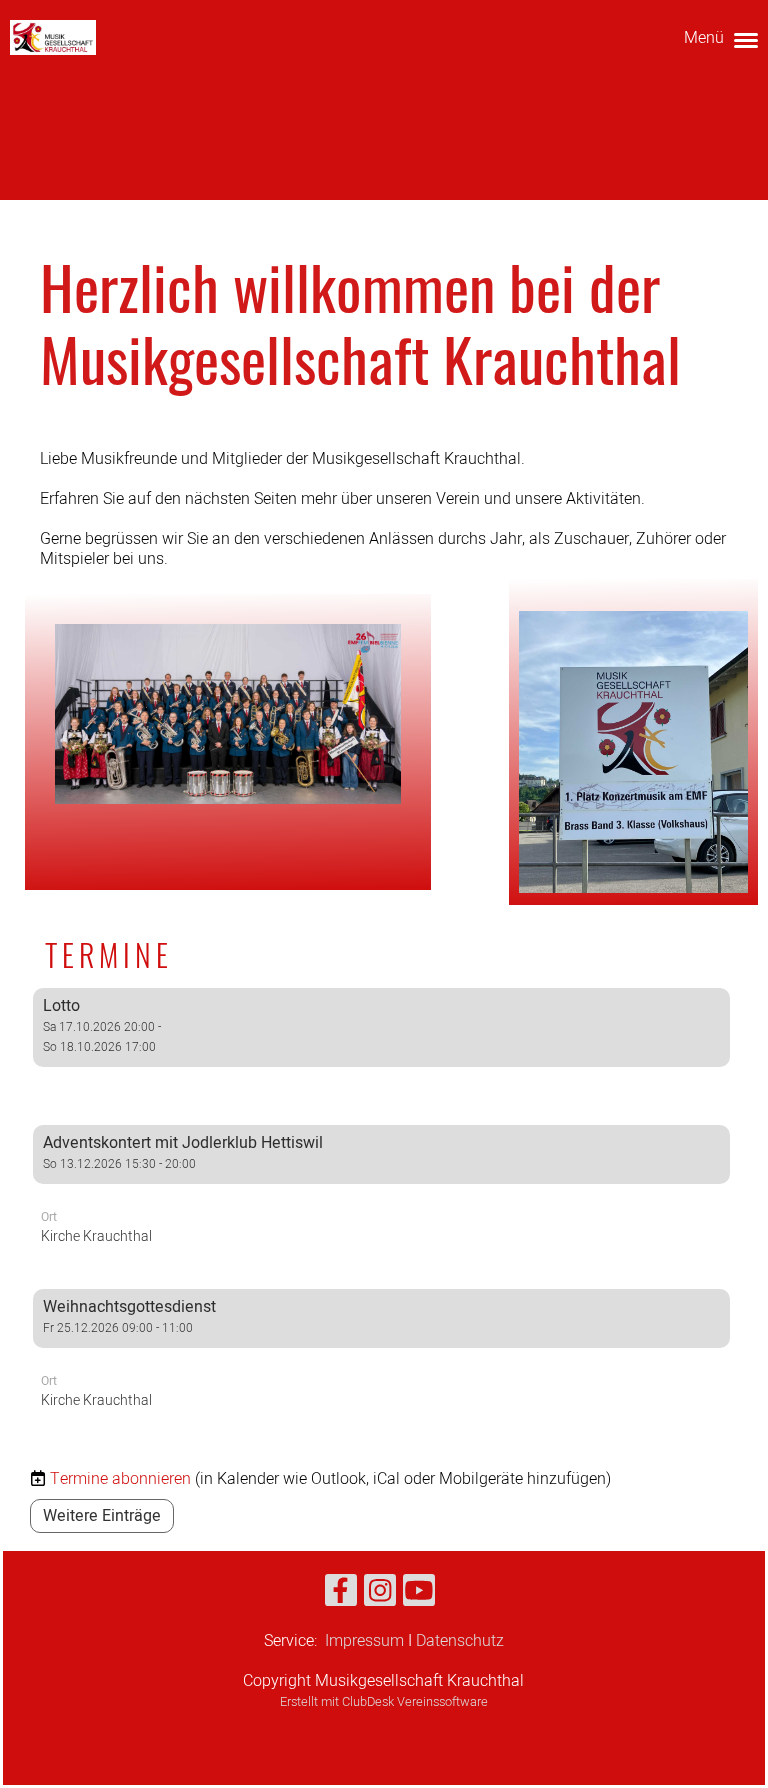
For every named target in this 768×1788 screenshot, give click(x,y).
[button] (381, 1044)
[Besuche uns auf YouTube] (419, 1595)
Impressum (364, 1641)
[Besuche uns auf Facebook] (341, 1595)
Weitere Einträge (102, 1516)
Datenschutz (460, 1641)
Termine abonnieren (120, 1479)
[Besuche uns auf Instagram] (380, 1595)
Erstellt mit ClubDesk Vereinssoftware (384, 1702)
